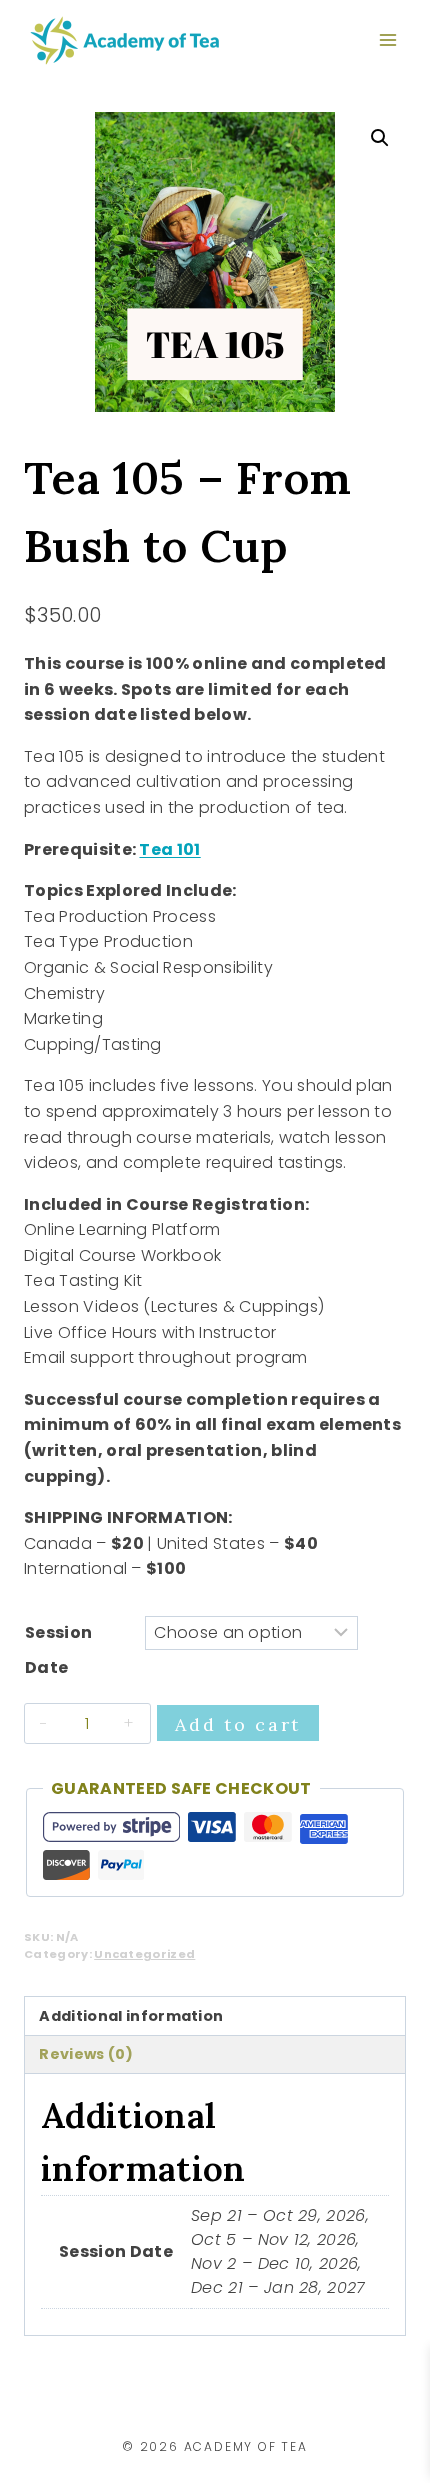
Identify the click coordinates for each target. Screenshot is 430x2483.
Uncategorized (144, 1954)
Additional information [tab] (131, 2016)
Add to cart (238, 1724)
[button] (380, 138)
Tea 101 (169, 849)
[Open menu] (387, 39)
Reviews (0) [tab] (86, 2054)
